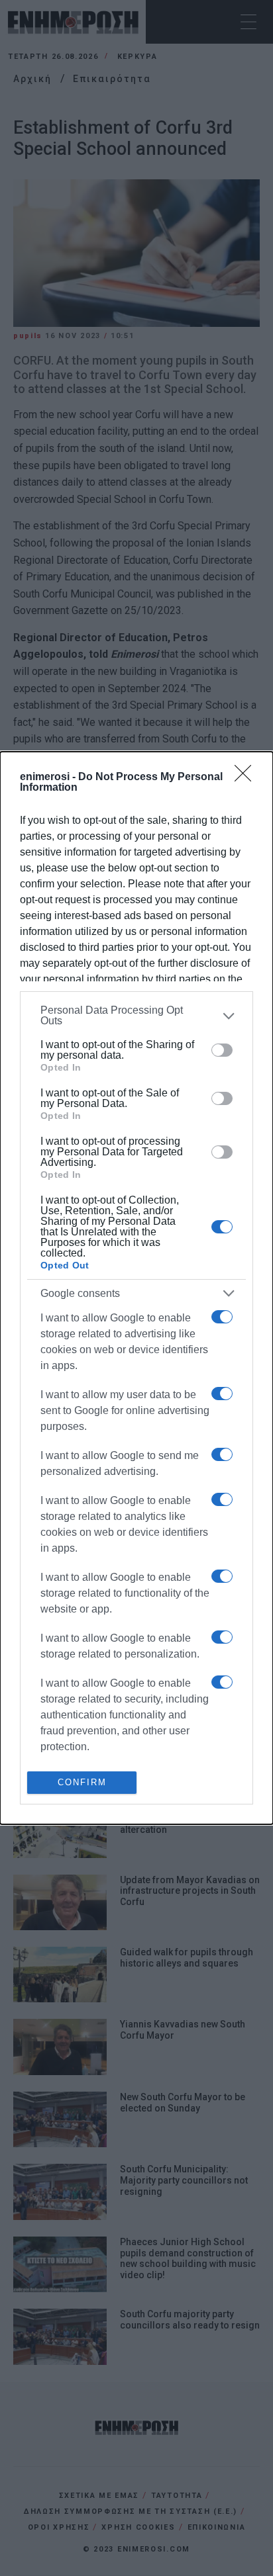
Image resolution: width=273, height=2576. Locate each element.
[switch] (222, 1050)
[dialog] (136, 1288)
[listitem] (136, 1016)
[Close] (247, 777)
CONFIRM (82, 1782)
